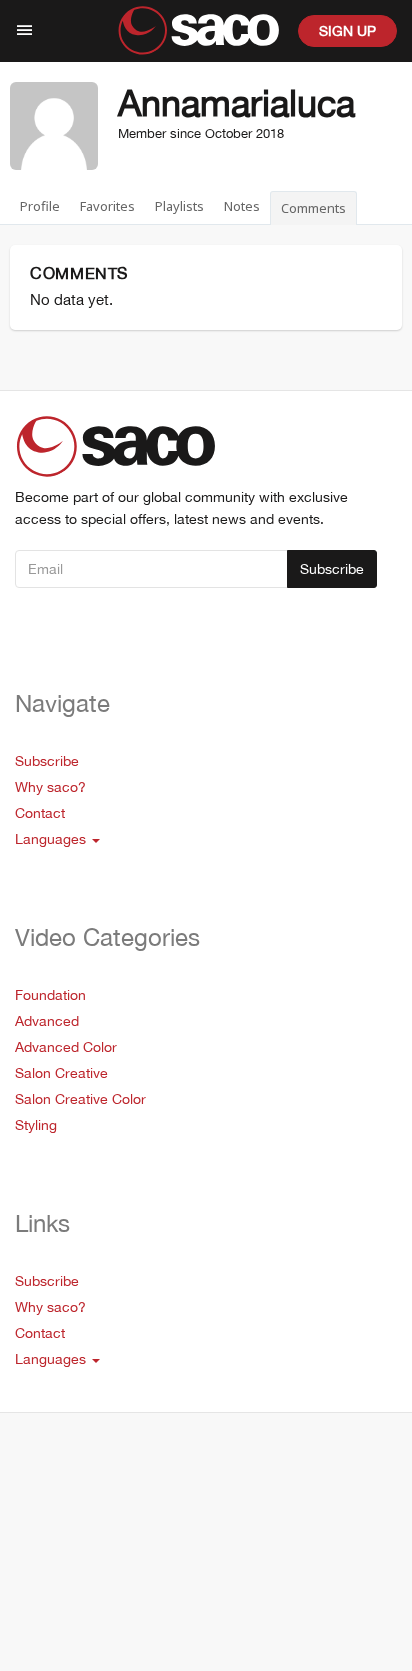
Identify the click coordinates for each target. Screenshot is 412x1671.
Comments (313, 208)
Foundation (50, 995)
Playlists (179, 206)
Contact (40, 813)
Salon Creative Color (80, 1099)
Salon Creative (61, 1073)
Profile (40, 206)
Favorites (107, 206)
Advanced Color (66, 1047)
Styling (36, 1125)
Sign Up (347, 31)
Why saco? (50, 787)
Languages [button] (52, 839)
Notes (242, 206)
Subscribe (332, 569)
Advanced (47, 1021)
